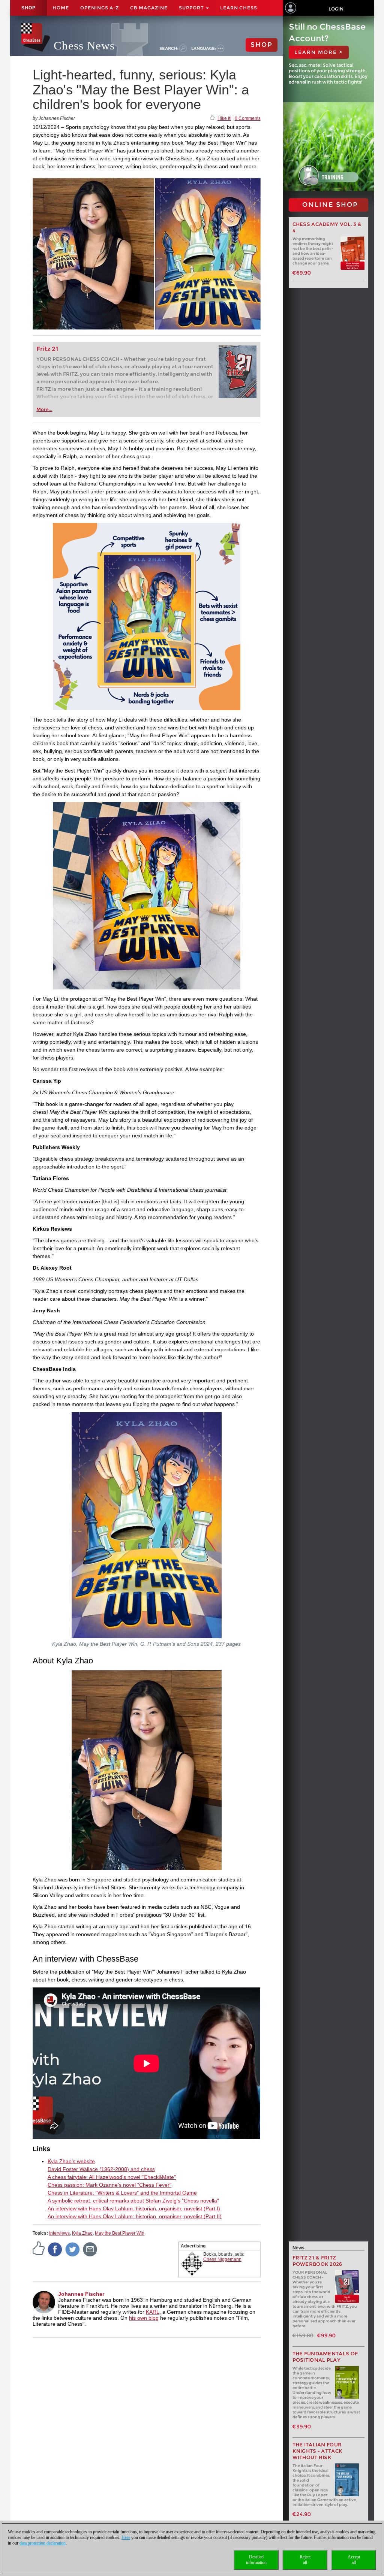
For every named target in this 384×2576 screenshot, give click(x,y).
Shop (28, 8)
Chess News (84, 46)
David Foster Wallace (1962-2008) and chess (101, 2169)
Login (336, 9)
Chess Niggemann (222, 2259)
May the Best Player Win (120, 2233)
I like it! (224, 118)
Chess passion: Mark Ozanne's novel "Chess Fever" (109, 2185)
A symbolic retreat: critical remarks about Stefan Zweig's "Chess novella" (133, 2201)
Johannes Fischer (81, 2294)
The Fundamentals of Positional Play (325, 2357)
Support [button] (192, 8)
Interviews (59, 2233)
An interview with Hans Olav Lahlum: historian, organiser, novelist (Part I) (134, 2208)
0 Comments (248, 118)
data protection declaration (43, 2543)
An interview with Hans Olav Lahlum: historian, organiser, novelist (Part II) (135, 2216)
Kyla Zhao (82, 2233)
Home (61, 8)
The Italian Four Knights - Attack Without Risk (318, 2451)
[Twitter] (73, 2249)
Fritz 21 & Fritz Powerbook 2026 (317, 2261)
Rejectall (305, 2560)
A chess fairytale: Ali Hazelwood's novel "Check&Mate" (112, 2177)
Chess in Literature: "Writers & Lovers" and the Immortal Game (122, 2193)
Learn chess (239, 8)
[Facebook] (55, 2249)
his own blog (144, 2318)
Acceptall (354, 2560)
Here (126, 2537)
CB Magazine (149, 8)
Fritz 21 (47, 349)
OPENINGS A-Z (100, 8)
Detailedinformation (256, 2560)
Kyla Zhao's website (71, 2161)
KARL (153, 2312)
